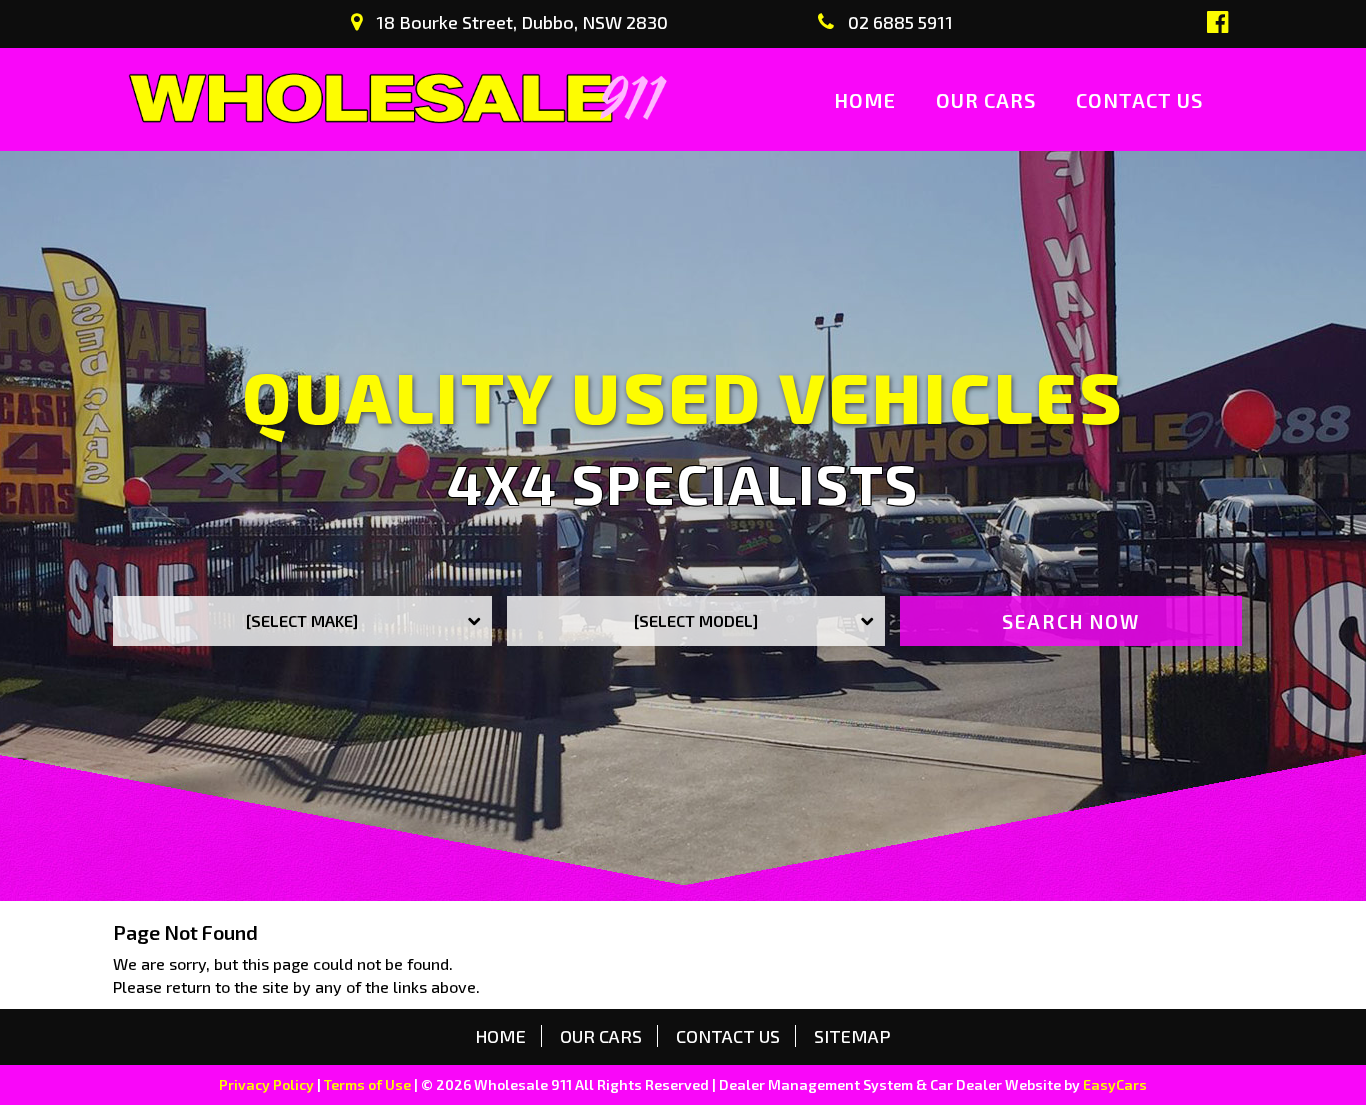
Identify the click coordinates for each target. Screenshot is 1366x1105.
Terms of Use (369, 1084)
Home (865, 100)
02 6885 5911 (898, 22)
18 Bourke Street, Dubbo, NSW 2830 (520, 22)
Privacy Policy (268, 1084)
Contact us (1139, 100)
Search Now (1071, 621)
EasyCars (1115, 1084)
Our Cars (986, 100)
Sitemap (852, 1036)
